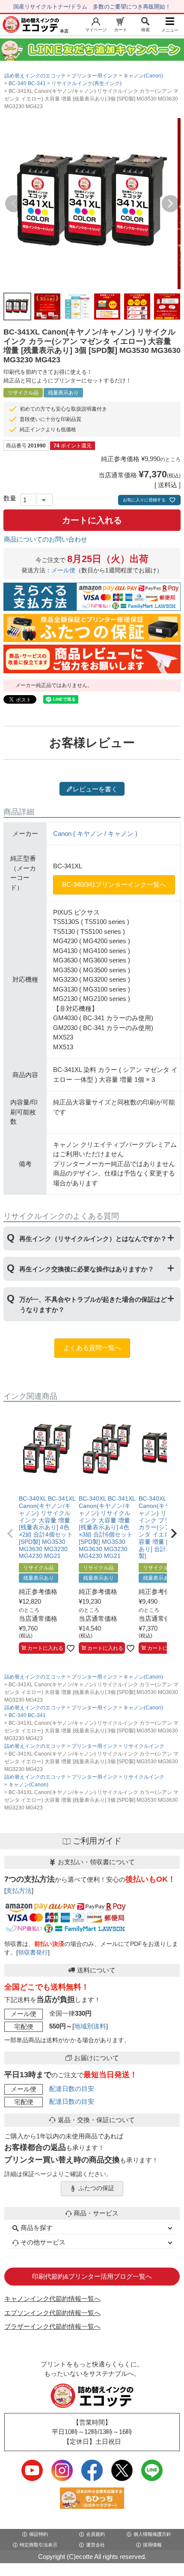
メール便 (63, 570)
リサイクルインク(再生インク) (86, 83)
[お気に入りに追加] (71, 1648)
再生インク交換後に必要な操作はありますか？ (87, 1269)
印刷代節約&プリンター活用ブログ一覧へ (92, 2276)
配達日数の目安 (72, 2089)
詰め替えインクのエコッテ (35, 76)
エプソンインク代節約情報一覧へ (52, 2313)
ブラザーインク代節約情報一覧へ (52, 2326)
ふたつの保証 (96, 2188)
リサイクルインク (144, 1746)
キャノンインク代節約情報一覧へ (52, 2299)
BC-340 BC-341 (27, 83)
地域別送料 (90, 2026)
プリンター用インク (95, 76)
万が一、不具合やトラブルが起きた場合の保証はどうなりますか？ (93, 1304)
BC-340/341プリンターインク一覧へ (114, 884)
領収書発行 (33, 1953)
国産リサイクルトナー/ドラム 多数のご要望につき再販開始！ (92, 7)
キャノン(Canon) (143, 76)
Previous (14, 204)
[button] (10, 1534)
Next (170, 204)
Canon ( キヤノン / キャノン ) (95, 833)
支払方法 (19, 1891)
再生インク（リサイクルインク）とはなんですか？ (93, 1239)
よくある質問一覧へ (92, 1348)
